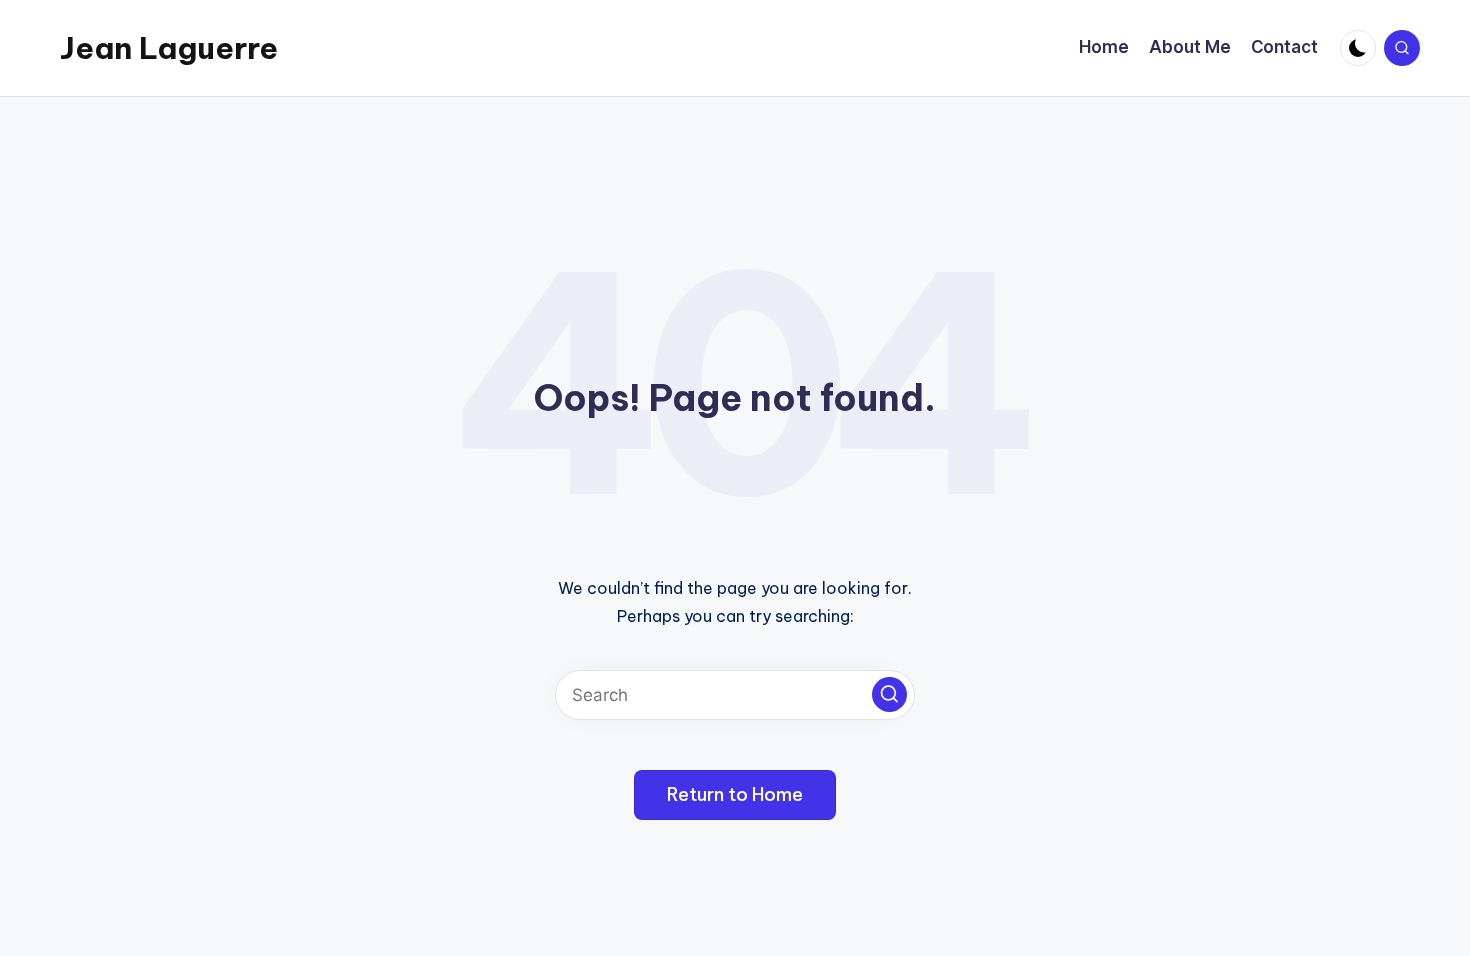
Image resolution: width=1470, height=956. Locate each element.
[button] (889, 694)
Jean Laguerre (169, 48)
